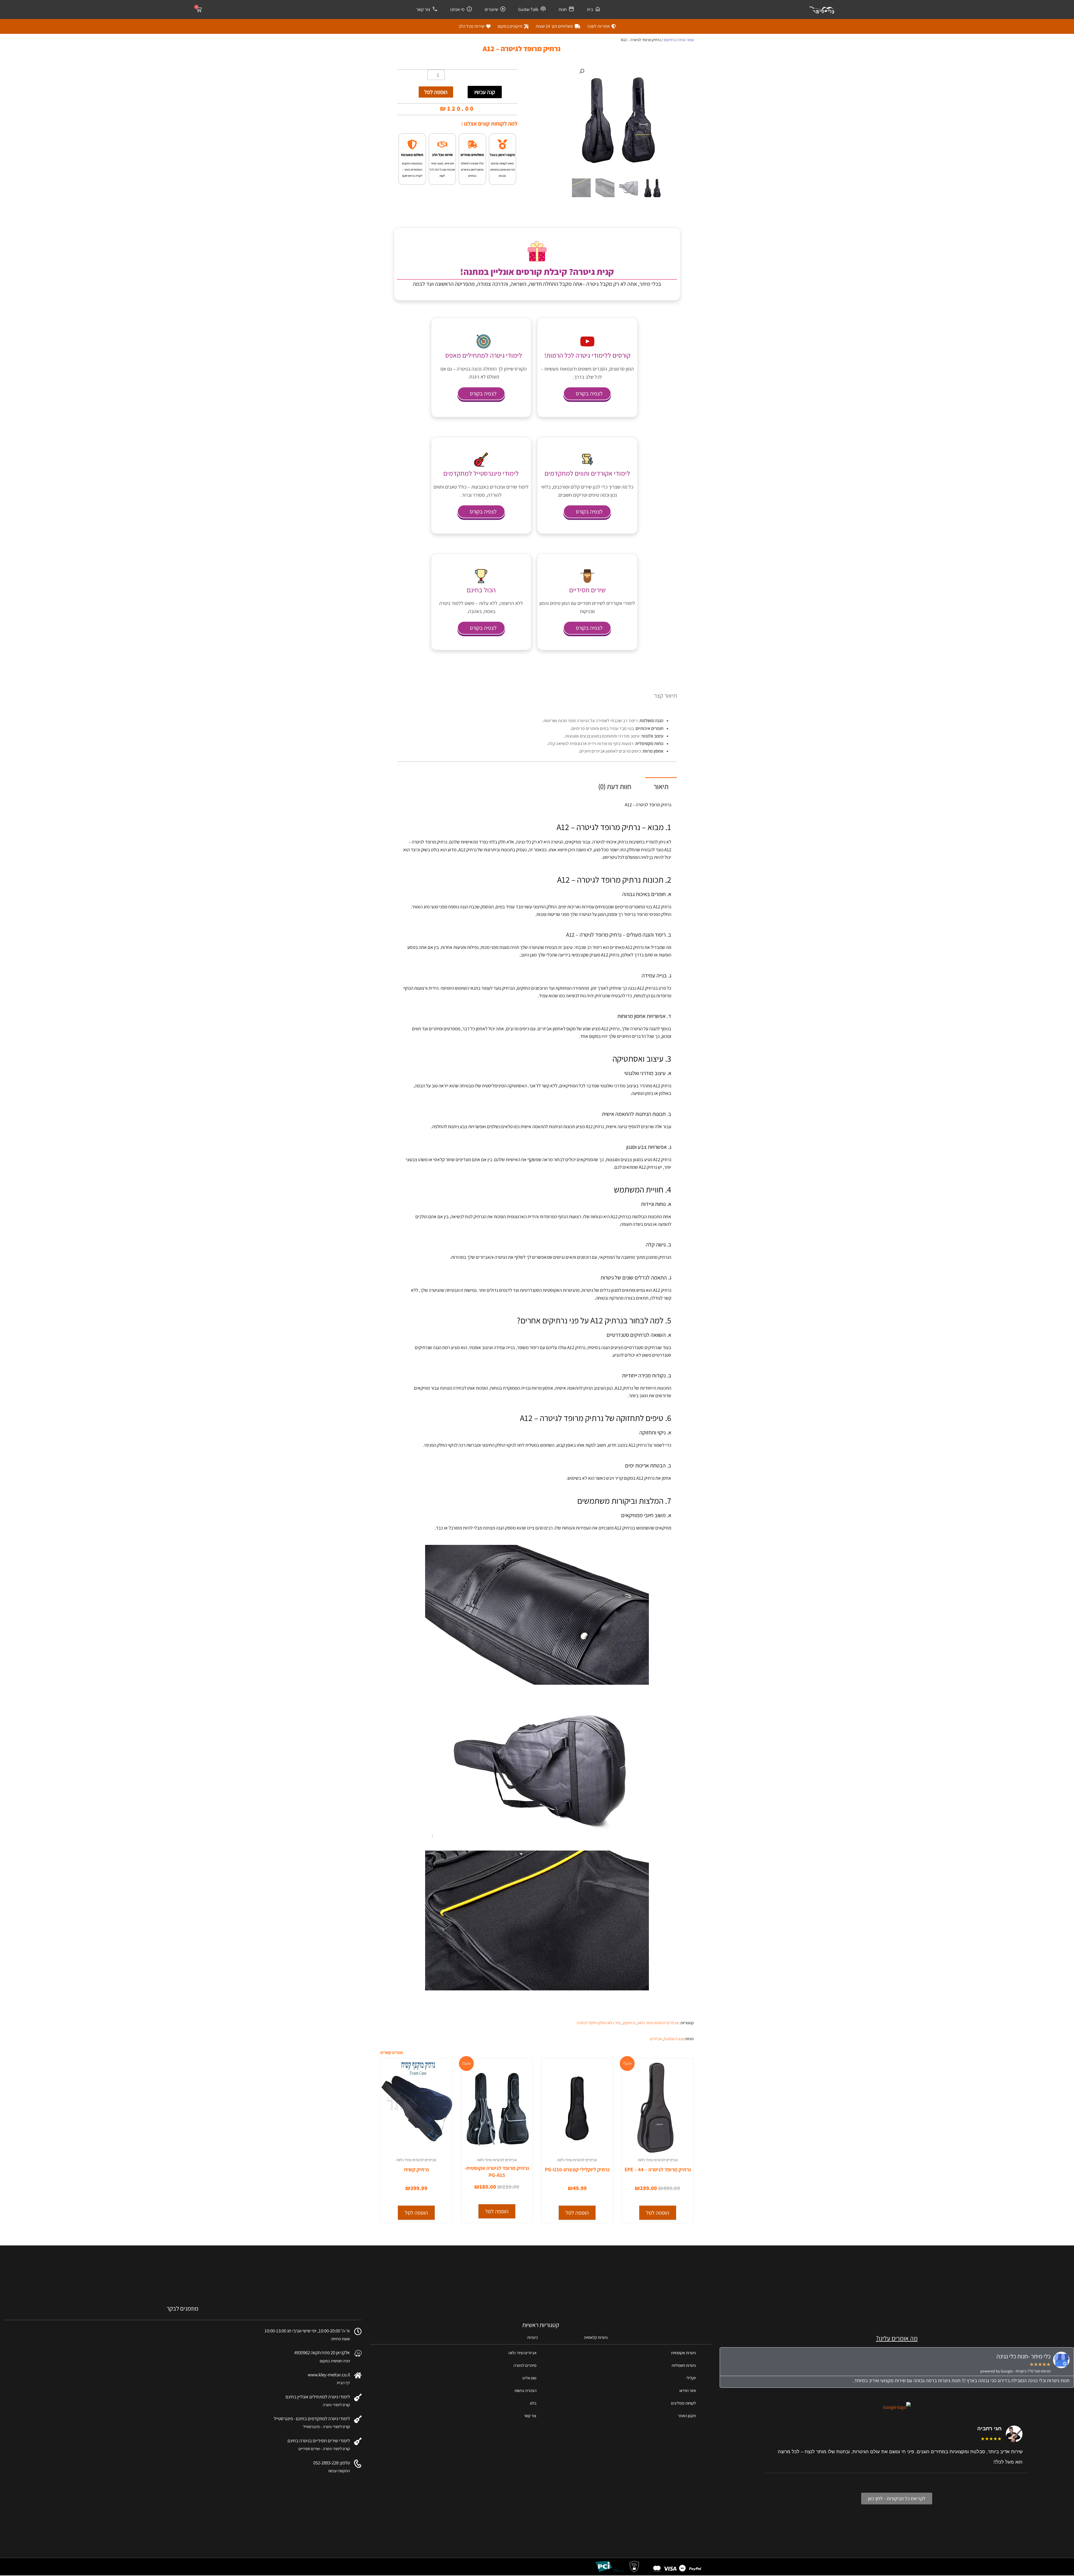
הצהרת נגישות (525, 2390)
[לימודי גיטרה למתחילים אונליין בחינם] (358, 2397)
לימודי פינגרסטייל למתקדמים (481, 473)
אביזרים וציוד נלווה (522, 2353)
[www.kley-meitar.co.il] (358, 2375)
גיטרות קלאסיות (596, 2337)
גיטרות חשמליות (684, 2365)
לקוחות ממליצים (683, 2403)
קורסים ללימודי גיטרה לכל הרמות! (587, 355)
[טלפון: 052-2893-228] (358, 2464)
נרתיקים (670, 40)
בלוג (533, 2403)
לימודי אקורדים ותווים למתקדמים (587, 473)
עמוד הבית (686, 40)
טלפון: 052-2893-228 (332, 2463)
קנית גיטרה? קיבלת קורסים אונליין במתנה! (537, 272)
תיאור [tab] (661, 786)
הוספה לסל (436, 92)
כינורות (533, 2337)
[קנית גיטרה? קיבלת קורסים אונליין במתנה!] (537, 251)
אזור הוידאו (688, 2390)
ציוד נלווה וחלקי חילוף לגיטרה (599, 2023)
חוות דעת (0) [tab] (615, 786)
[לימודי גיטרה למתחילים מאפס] (484, 341)
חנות (563, 9)
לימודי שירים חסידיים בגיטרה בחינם (319, 2441)
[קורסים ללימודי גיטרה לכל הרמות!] (587, 341)
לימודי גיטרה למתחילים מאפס (484, 355)
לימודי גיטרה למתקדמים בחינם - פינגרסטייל (312, 2419)
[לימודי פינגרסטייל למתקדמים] (481, 459)
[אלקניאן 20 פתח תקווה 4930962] (358, 2353)
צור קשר (423, 9)
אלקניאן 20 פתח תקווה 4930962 (322, 2353)
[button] (582, 71)
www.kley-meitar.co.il (329, 2375)
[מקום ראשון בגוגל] (502, 144)
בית (590, 9)
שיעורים (491, 9)
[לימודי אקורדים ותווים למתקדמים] (587, 459)
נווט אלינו (529, 2378)
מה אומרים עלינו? (897, 2338)
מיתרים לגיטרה (525, 2365)
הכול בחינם (481, 590)
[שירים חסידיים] (587, 576)
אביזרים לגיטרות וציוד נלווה (658, 2023)
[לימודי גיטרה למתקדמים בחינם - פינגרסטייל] (358, 2419)
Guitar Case (674, 2039)
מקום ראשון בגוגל (502, 155)
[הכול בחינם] (481, 576)
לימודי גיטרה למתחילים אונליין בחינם (318, 2397)
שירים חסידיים (587, 590)
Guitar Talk (528, 9)
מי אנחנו (457, 9)
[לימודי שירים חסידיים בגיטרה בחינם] (358, 2441)
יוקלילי (691, 2378)
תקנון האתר (687, 2416)
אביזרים (656, 2039)
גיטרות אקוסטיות (683, 2353)
